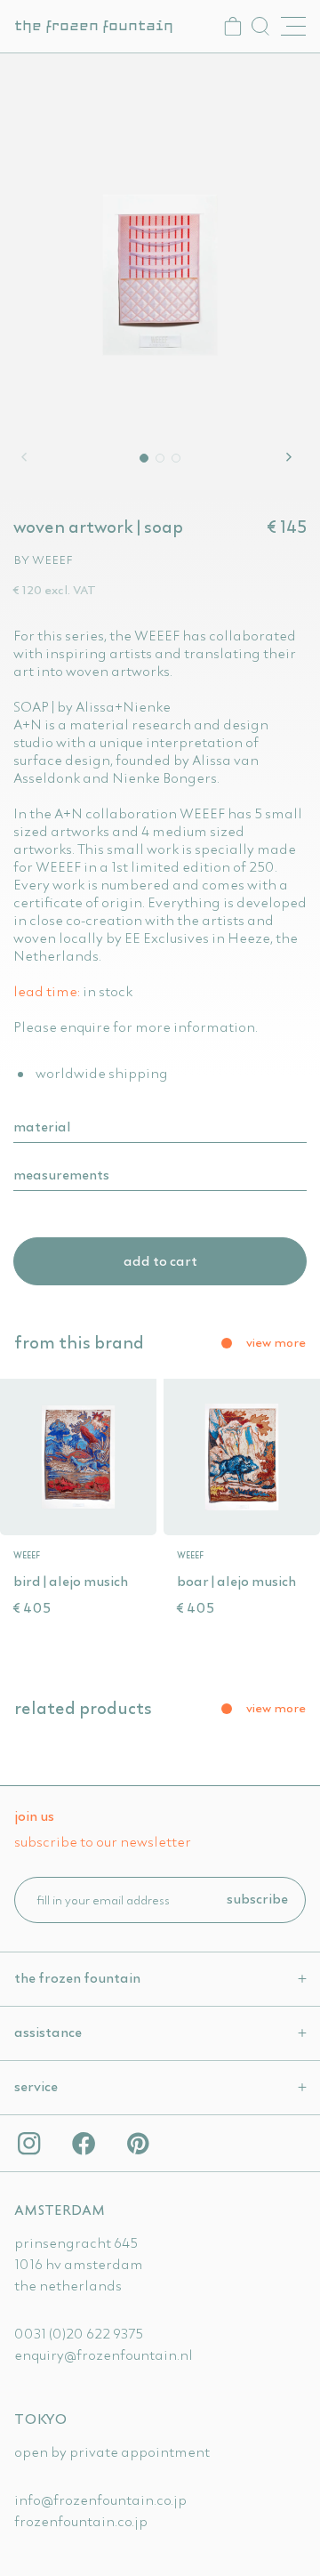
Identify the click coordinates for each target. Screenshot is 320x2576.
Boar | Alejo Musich (236, 1581)
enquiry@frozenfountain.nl (104, 2355)
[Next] (292, 457)
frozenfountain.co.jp (81, 2521)
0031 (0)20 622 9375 (79, 2333)
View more (276, 1342)
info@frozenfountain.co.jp (100, 2500)
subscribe (257, 1898)
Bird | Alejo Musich (71, 1581)
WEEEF (52, 559)
